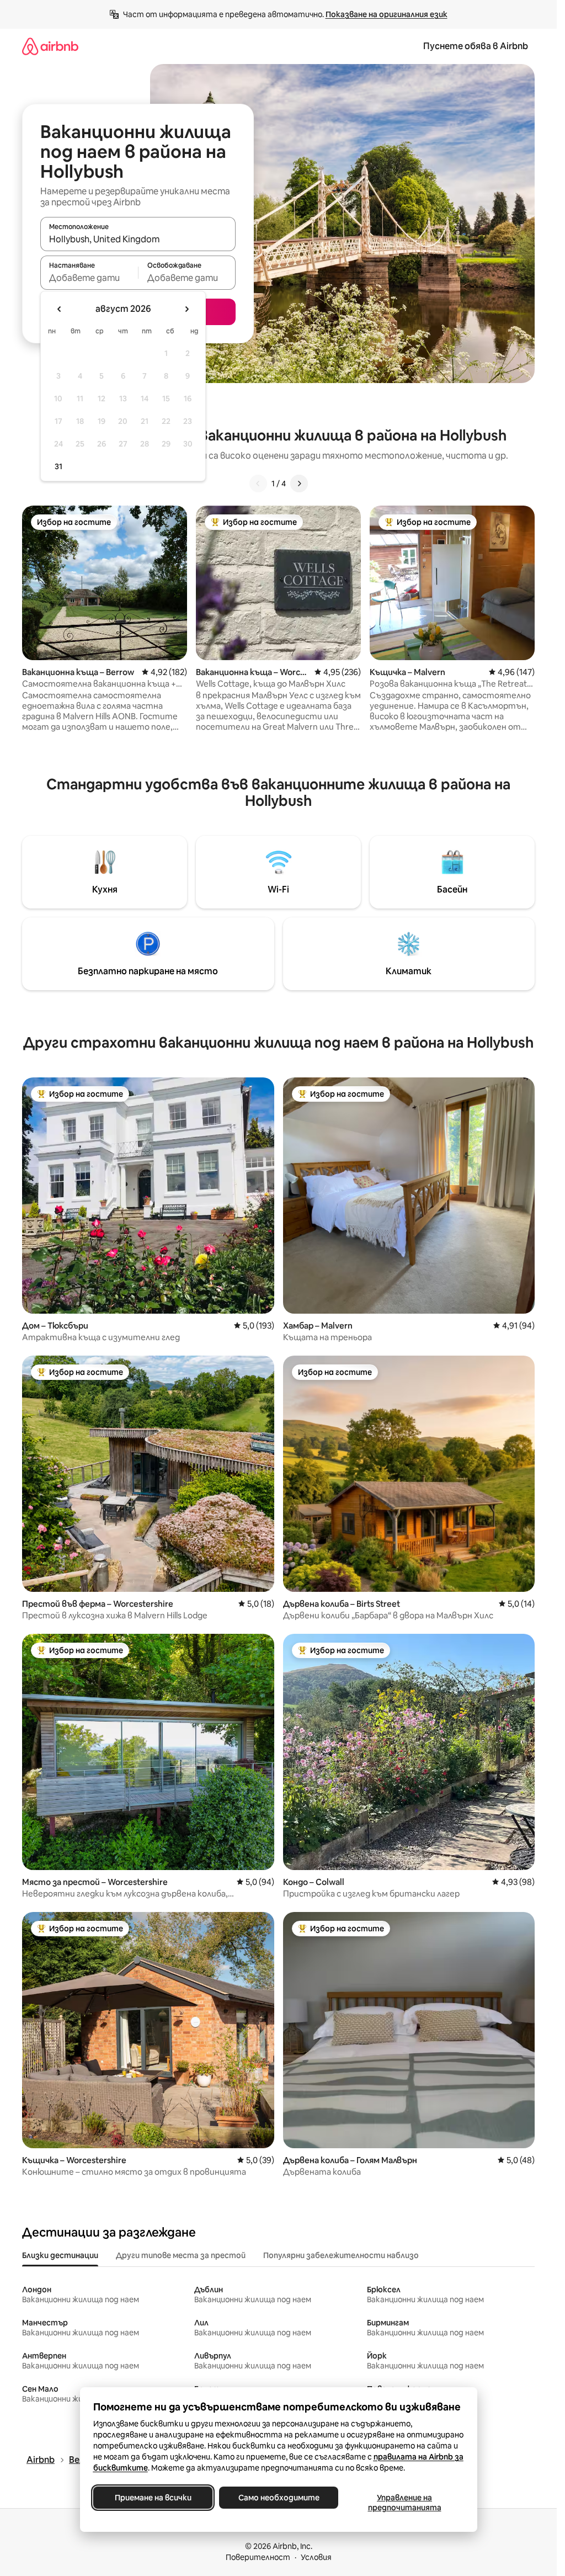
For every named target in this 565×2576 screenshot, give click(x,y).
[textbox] (89, 278)
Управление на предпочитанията (404, 2503)
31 (58, 466)
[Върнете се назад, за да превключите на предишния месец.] (60, 309)
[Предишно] (258, 484)
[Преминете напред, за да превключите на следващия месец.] (186, 309)
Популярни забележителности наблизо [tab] (341, 2255)
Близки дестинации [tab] (60, 2255)
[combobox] (138, 239)
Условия (316, 2557)
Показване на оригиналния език (387, 14)
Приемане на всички (153, 2498)
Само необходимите (278, 2498)
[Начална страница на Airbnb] (50, 46)
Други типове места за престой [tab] (181, 2255)
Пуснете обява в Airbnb (476, 46)
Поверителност (258, 2557)
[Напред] (299, 484)
